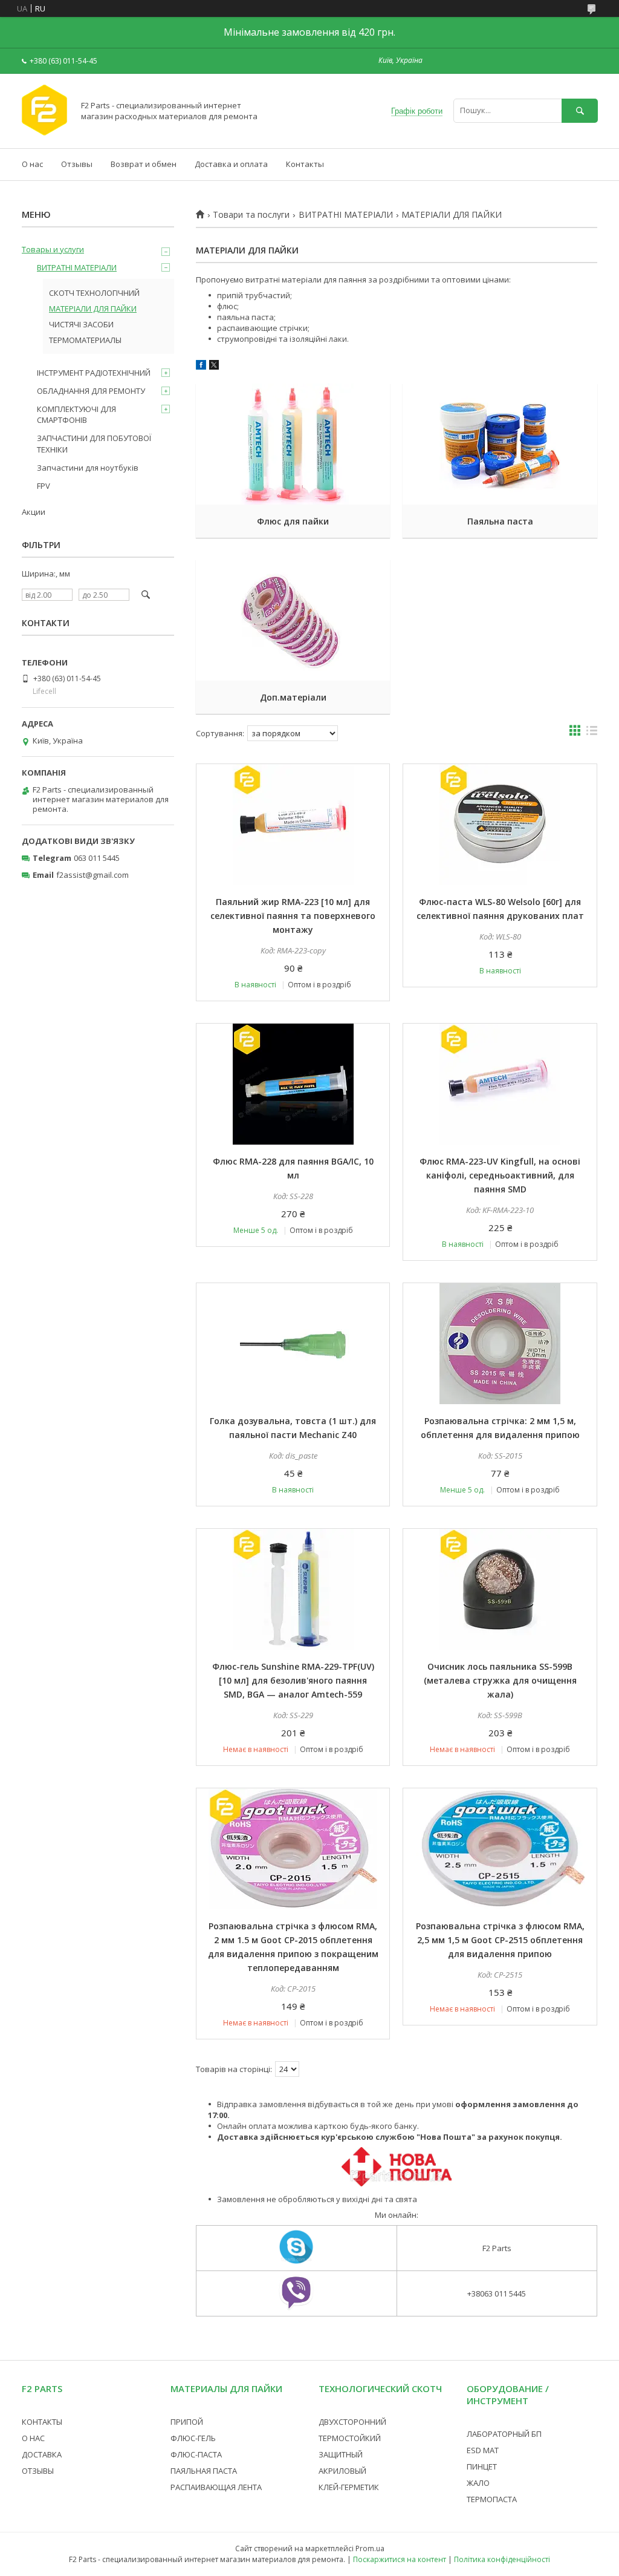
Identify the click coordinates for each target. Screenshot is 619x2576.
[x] (214, 367)
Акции (34, 512)
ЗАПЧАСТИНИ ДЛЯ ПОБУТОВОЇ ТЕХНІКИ (94, 443)
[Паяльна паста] (500, 444)
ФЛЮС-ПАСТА (196, 2454)
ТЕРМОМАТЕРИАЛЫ (85, 340)
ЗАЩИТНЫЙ (341, 2454)
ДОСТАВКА (42, 2454)
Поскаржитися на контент (400, 2559)
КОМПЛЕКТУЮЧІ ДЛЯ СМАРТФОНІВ (76, 414)
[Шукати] (580, 110)
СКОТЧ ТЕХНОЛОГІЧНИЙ (94, 293)
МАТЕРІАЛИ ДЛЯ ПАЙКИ (93, 309)
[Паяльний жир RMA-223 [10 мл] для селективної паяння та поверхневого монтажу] (293, 825)
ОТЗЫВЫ (38, 2471)
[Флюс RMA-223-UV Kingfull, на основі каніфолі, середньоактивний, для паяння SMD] (500, 1084)
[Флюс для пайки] (293, 444)
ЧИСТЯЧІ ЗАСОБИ (81, 324)
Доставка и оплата (231, 164)
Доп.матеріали (293, 697)
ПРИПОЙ (187, 2422)
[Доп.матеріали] (293, 620)
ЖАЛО (478, 2483)
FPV (44, 486)
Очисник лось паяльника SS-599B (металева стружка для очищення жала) (500, 1680)
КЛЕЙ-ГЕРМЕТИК (349, 2487)
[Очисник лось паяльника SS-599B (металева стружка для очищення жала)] (500, 1589)
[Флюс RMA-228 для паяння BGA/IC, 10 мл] (293, 1084)
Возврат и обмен (144, 164)
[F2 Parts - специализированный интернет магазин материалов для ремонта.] (44, 132)
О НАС (33, 2438)
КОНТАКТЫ (42, 2422)
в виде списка (592, 733)
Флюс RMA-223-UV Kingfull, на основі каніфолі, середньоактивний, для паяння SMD (500, 1175)
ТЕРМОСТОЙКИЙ (350, 2438)
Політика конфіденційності (502, 2559)
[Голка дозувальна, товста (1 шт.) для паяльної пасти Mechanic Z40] (293, 1344)
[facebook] (201, 367)
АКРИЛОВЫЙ (342, 2471)
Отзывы (77, 164)
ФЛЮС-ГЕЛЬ (193, 2438)
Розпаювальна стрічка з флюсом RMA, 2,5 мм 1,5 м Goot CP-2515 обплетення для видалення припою (500, 1940)
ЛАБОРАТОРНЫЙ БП (504, 2434)
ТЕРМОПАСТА (492, 2499)
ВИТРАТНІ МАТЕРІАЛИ (346, 215)
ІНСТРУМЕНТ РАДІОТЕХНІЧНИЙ (94, 373)
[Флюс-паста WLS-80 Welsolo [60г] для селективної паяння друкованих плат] (500, 825)
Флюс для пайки (293, 521)
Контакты (305, 164)
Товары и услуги (53, 249)
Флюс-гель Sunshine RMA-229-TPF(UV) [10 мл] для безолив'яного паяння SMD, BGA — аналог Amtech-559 (293, 1680)
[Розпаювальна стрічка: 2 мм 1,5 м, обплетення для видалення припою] (500, 1344)
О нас (32, 164)
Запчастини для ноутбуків (88, 468)
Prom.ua (370, 2548)
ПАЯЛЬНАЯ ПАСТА (204, 2471)
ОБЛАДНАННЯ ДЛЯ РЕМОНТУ (91, 391)
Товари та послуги (251, 215)
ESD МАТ (483, 2450)
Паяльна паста (500, 521)
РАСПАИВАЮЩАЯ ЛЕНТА (216, 2487)
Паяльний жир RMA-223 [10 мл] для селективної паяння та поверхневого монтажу (293, 916)
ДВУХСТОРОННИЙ (352, 2422)
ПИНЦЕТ (482, 2466)
